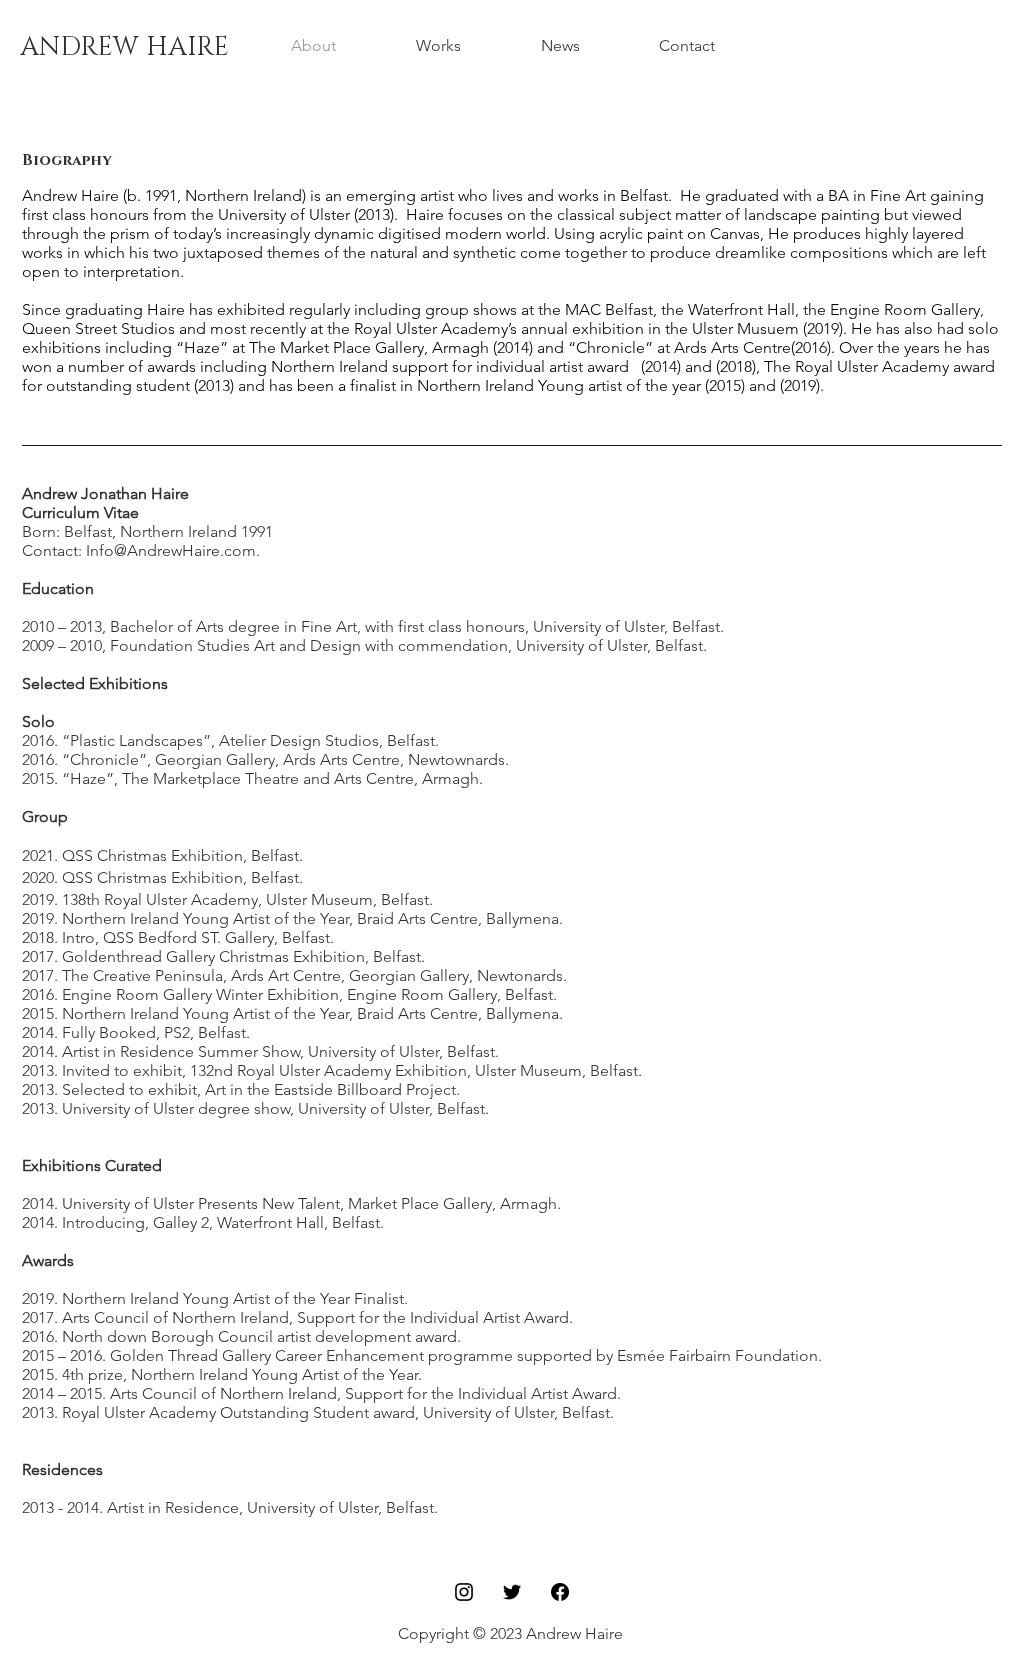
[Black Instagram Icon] (464, 1592)
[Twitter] (512, 1592)
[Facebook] (560, 1592)
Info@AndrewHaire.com (171, 550)
